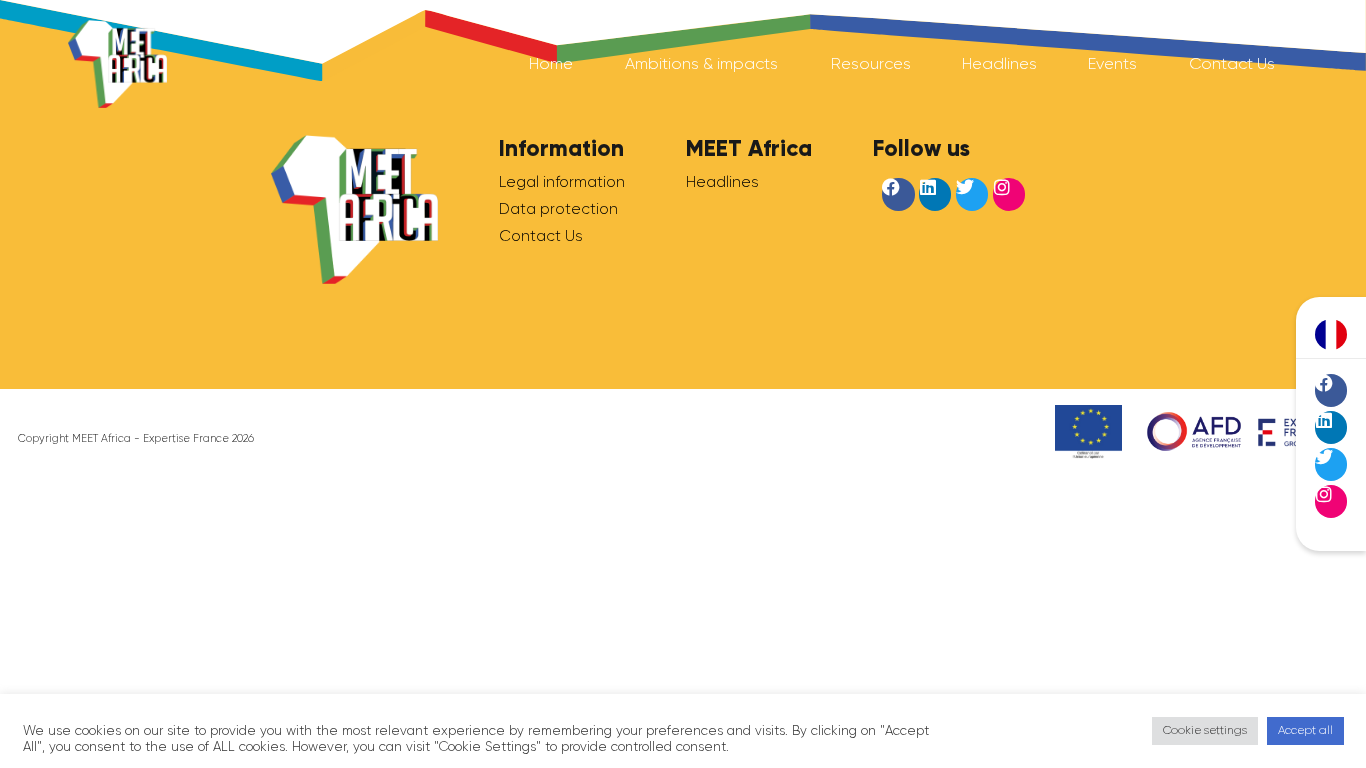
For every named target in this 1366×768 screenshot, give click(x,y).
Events (1112, 63)
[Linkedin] (1331, 427)
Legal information (562, 182)
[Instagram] (1331, 501)
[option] (1331, 335)
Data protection (558, 209)
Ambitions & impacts (701, 63)
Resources (871, 63)
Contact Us (1232, 63)
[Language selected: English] (1331, 334)
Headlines (999, 63)
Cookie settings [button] (1205, 730)
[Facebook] (1331, 390)
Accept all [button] (1305, 730)
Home (551, 63)
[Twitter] (1331, 464)
